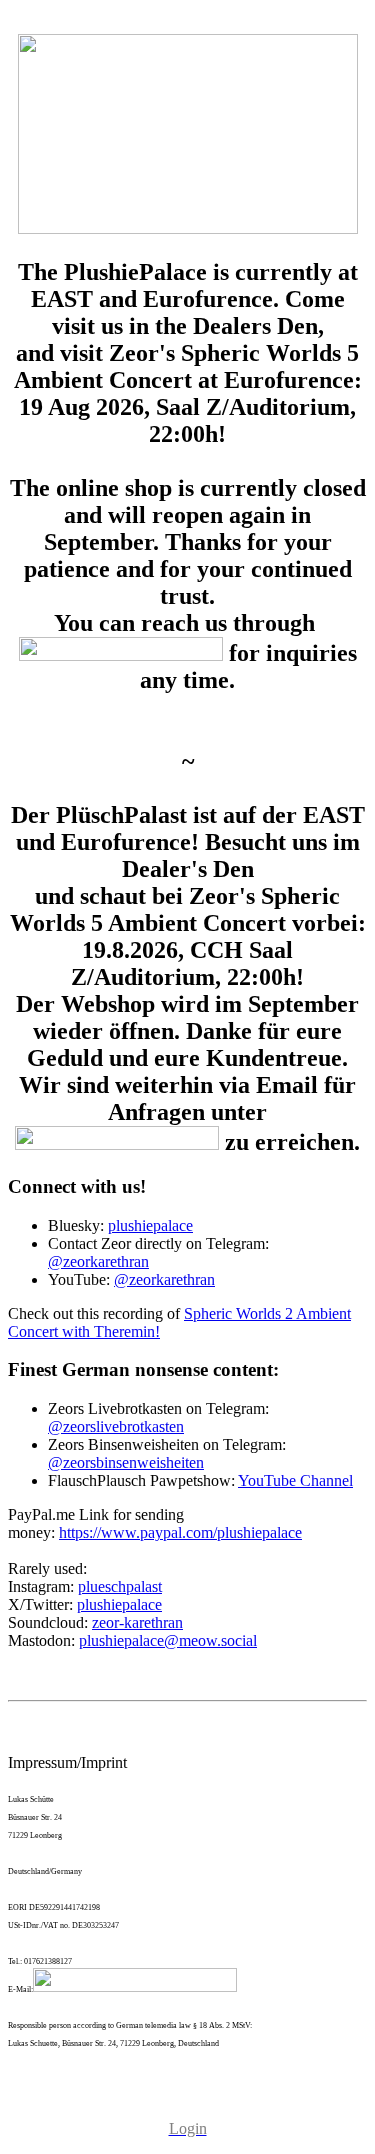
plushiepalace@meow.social (168, 1640)
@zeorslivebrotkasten (116, 1426)
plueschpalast (120, 1586)
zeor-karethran (137, 1622)
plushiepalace (150, 1225)
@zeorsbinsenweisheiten (126, 1462)
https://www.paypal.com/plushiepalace (180, 1532)
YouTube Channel (295, 1480)
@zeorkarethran (98, 1261)
